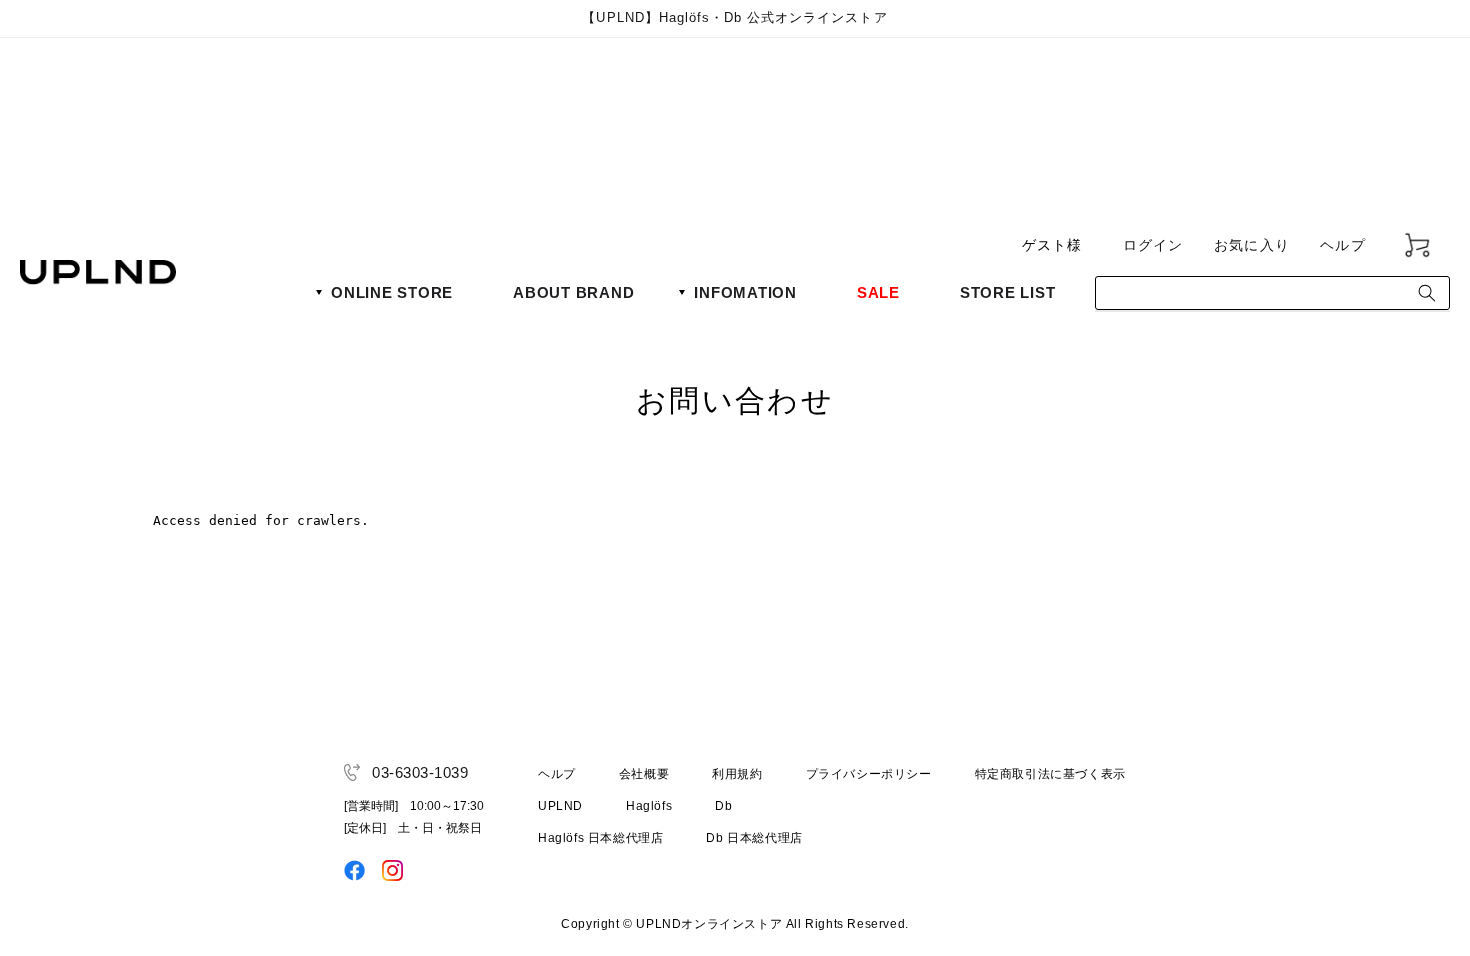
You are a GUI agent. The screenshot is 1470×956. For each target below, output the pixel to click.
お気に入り (1252, 245)
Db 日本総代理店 (754, 838)
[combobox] (1272, 293)
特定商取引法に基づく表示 (1050, 774)
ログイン (1153, 245)
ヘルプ (1343, 245)
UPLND (560, 806)
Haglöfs (649, 806)
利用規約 (737, 774)
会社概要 (644, 774)
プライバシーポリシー (869, 774)
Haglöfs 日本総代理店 (600, 838)
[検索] (1427, 293)
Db (723, 806)
